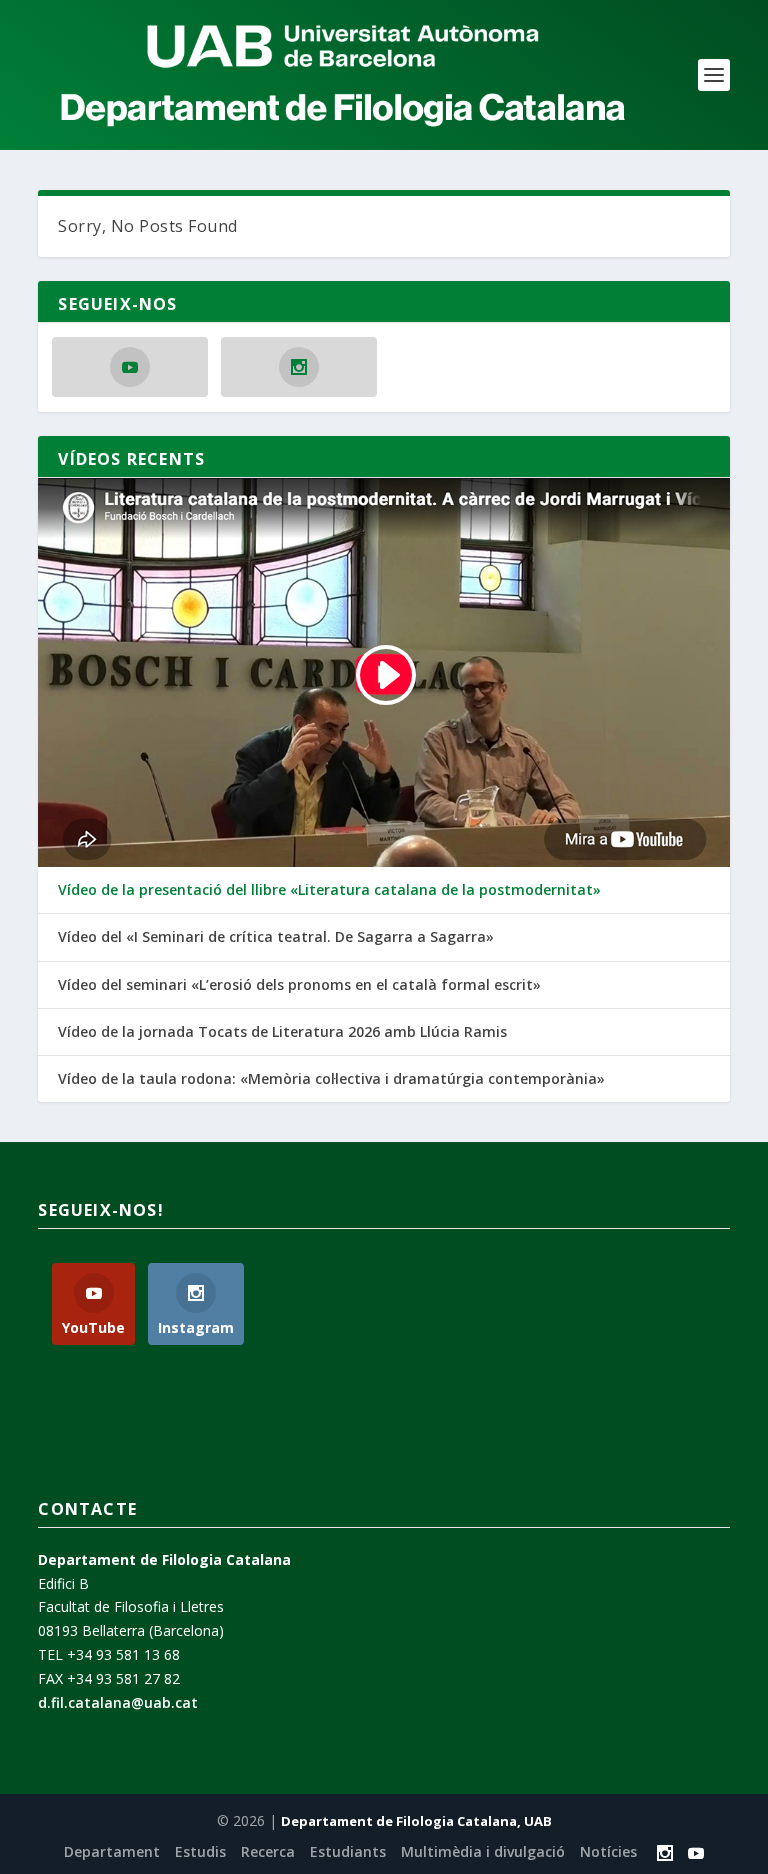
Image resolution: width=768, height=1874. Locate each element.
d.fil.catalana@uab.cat (118, 1702)
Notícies (608, 1851)
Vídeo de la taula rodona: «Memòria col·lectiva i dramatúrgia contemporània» (331, 1079)
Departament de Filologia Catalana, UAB (416, 1821)
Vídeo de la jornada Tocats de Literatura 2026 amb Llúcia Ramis (282, 1032)
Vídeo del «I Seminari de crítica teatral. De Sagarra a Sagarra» (276, 937)
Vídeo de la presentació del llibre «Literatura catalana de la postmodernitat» (329, 890)
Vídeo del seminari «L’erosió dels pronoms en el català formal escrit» (299, 985)
